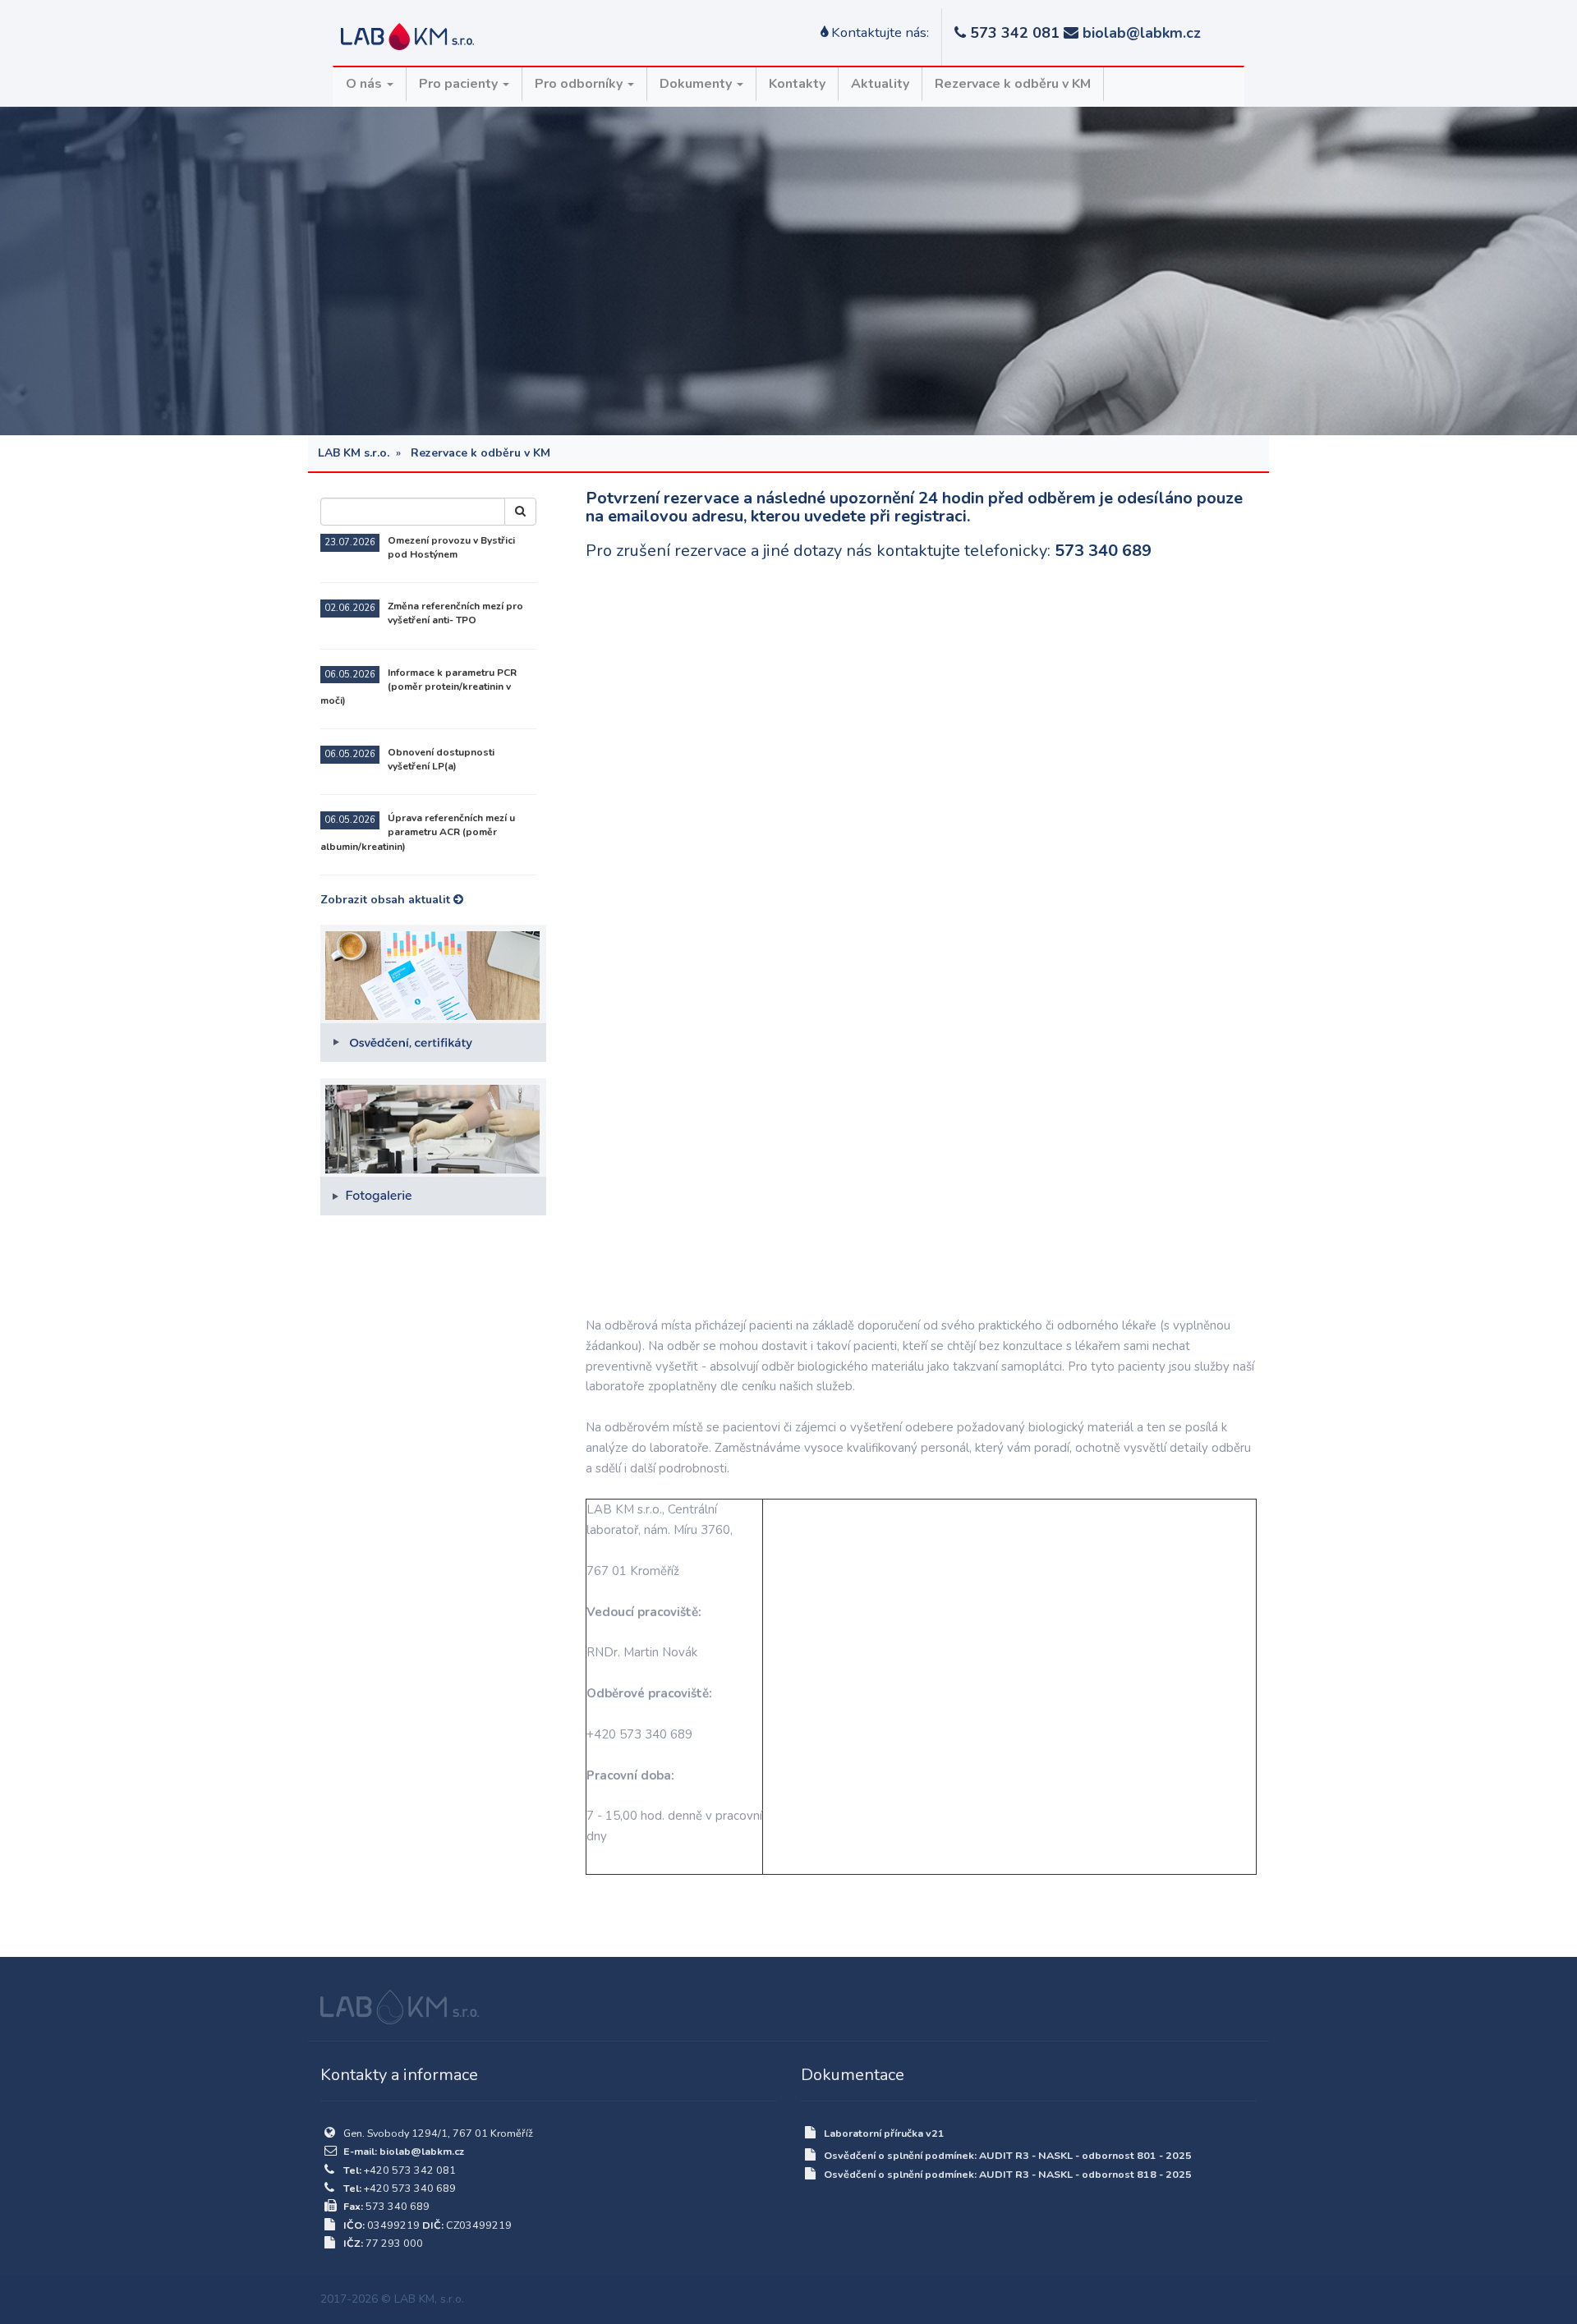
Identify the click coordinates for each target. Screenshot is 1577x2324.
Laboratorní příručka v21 (884, 2133)
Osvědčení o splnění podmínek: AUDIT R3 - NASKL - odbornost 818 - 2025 (1008, 2174)
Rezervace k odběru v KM (1013, 84)
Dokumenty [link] (697, 84)
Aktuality (880, 84)
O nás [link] (366, 84)
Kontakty (797, 84)
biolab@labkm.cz (1142, 33)
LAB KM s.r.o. (354, 453)
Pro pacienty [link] (460, 84)
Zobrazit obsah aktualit (387, 900)
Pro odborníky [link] (580, 84)
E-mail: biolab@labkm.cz (404, 2151)
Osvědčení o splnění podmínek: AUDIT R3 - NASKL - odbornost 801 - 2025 (1008, 2155)
